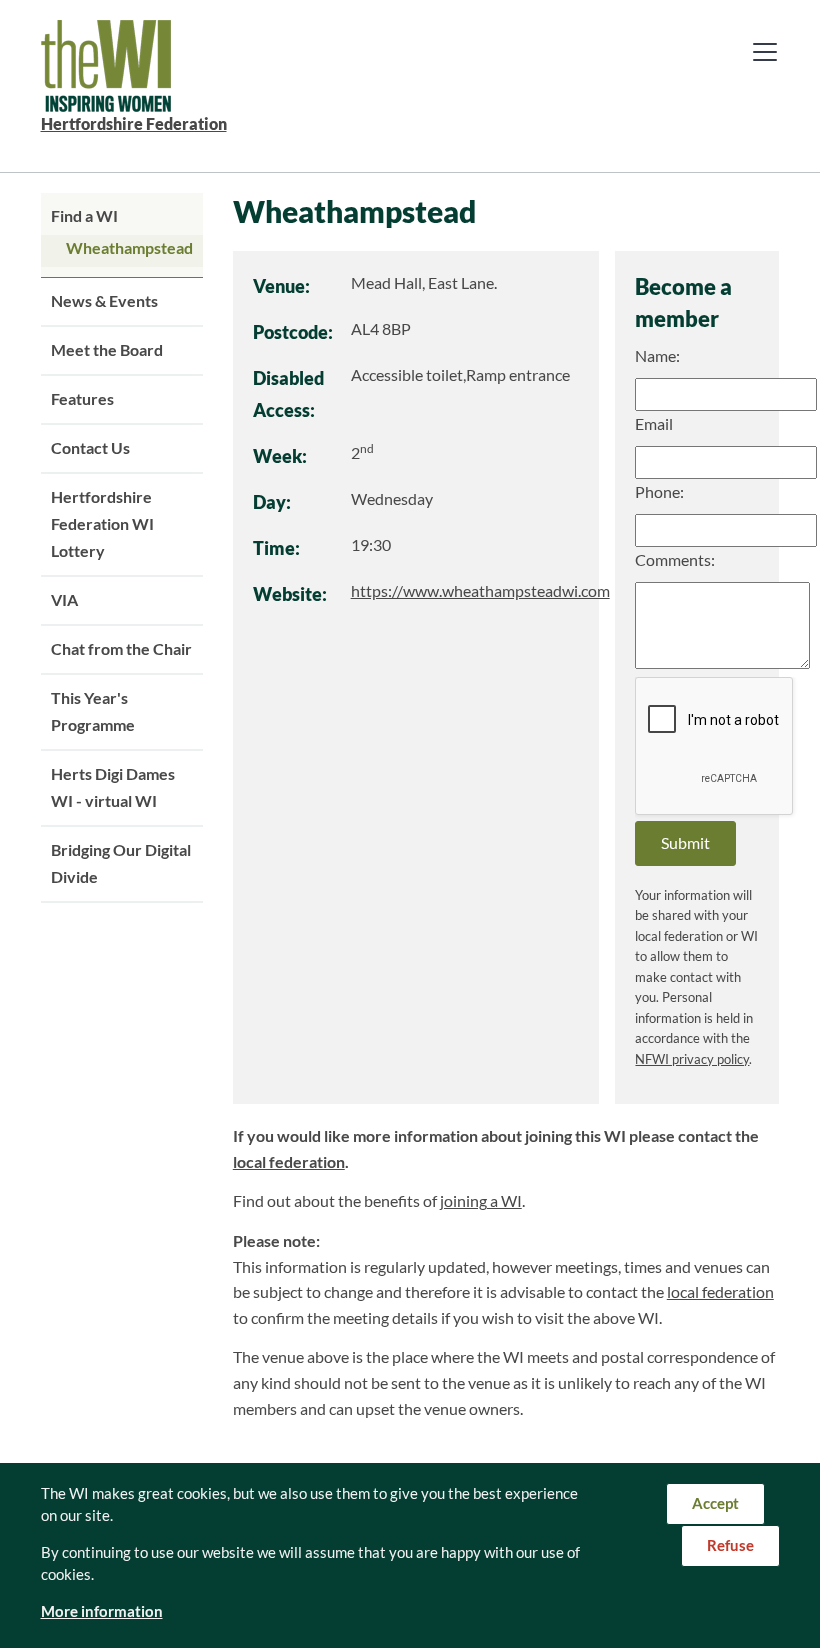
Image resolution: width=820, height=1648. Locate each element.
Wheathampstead (129, 248)
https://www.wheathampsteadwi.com (480, 591)
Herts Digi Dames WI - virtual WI (113, 787)
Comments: (675, 560)
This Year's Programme (93, 711)
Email (654, 424)
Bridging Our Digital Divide (121, 863)
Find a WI (84, 216)
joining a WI (481, 1201)
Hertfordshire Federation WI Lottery (102, 524)
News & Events (104, 301)
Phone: (659, 492)
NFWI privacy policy (692, 1059)
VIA (64, 600)
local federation (289, 1162)
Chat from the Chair (121, 649)
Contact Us (90, 448)
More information (102, 1611)
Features (82, 399)
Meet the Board (107, 350)
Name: (657, 356)
